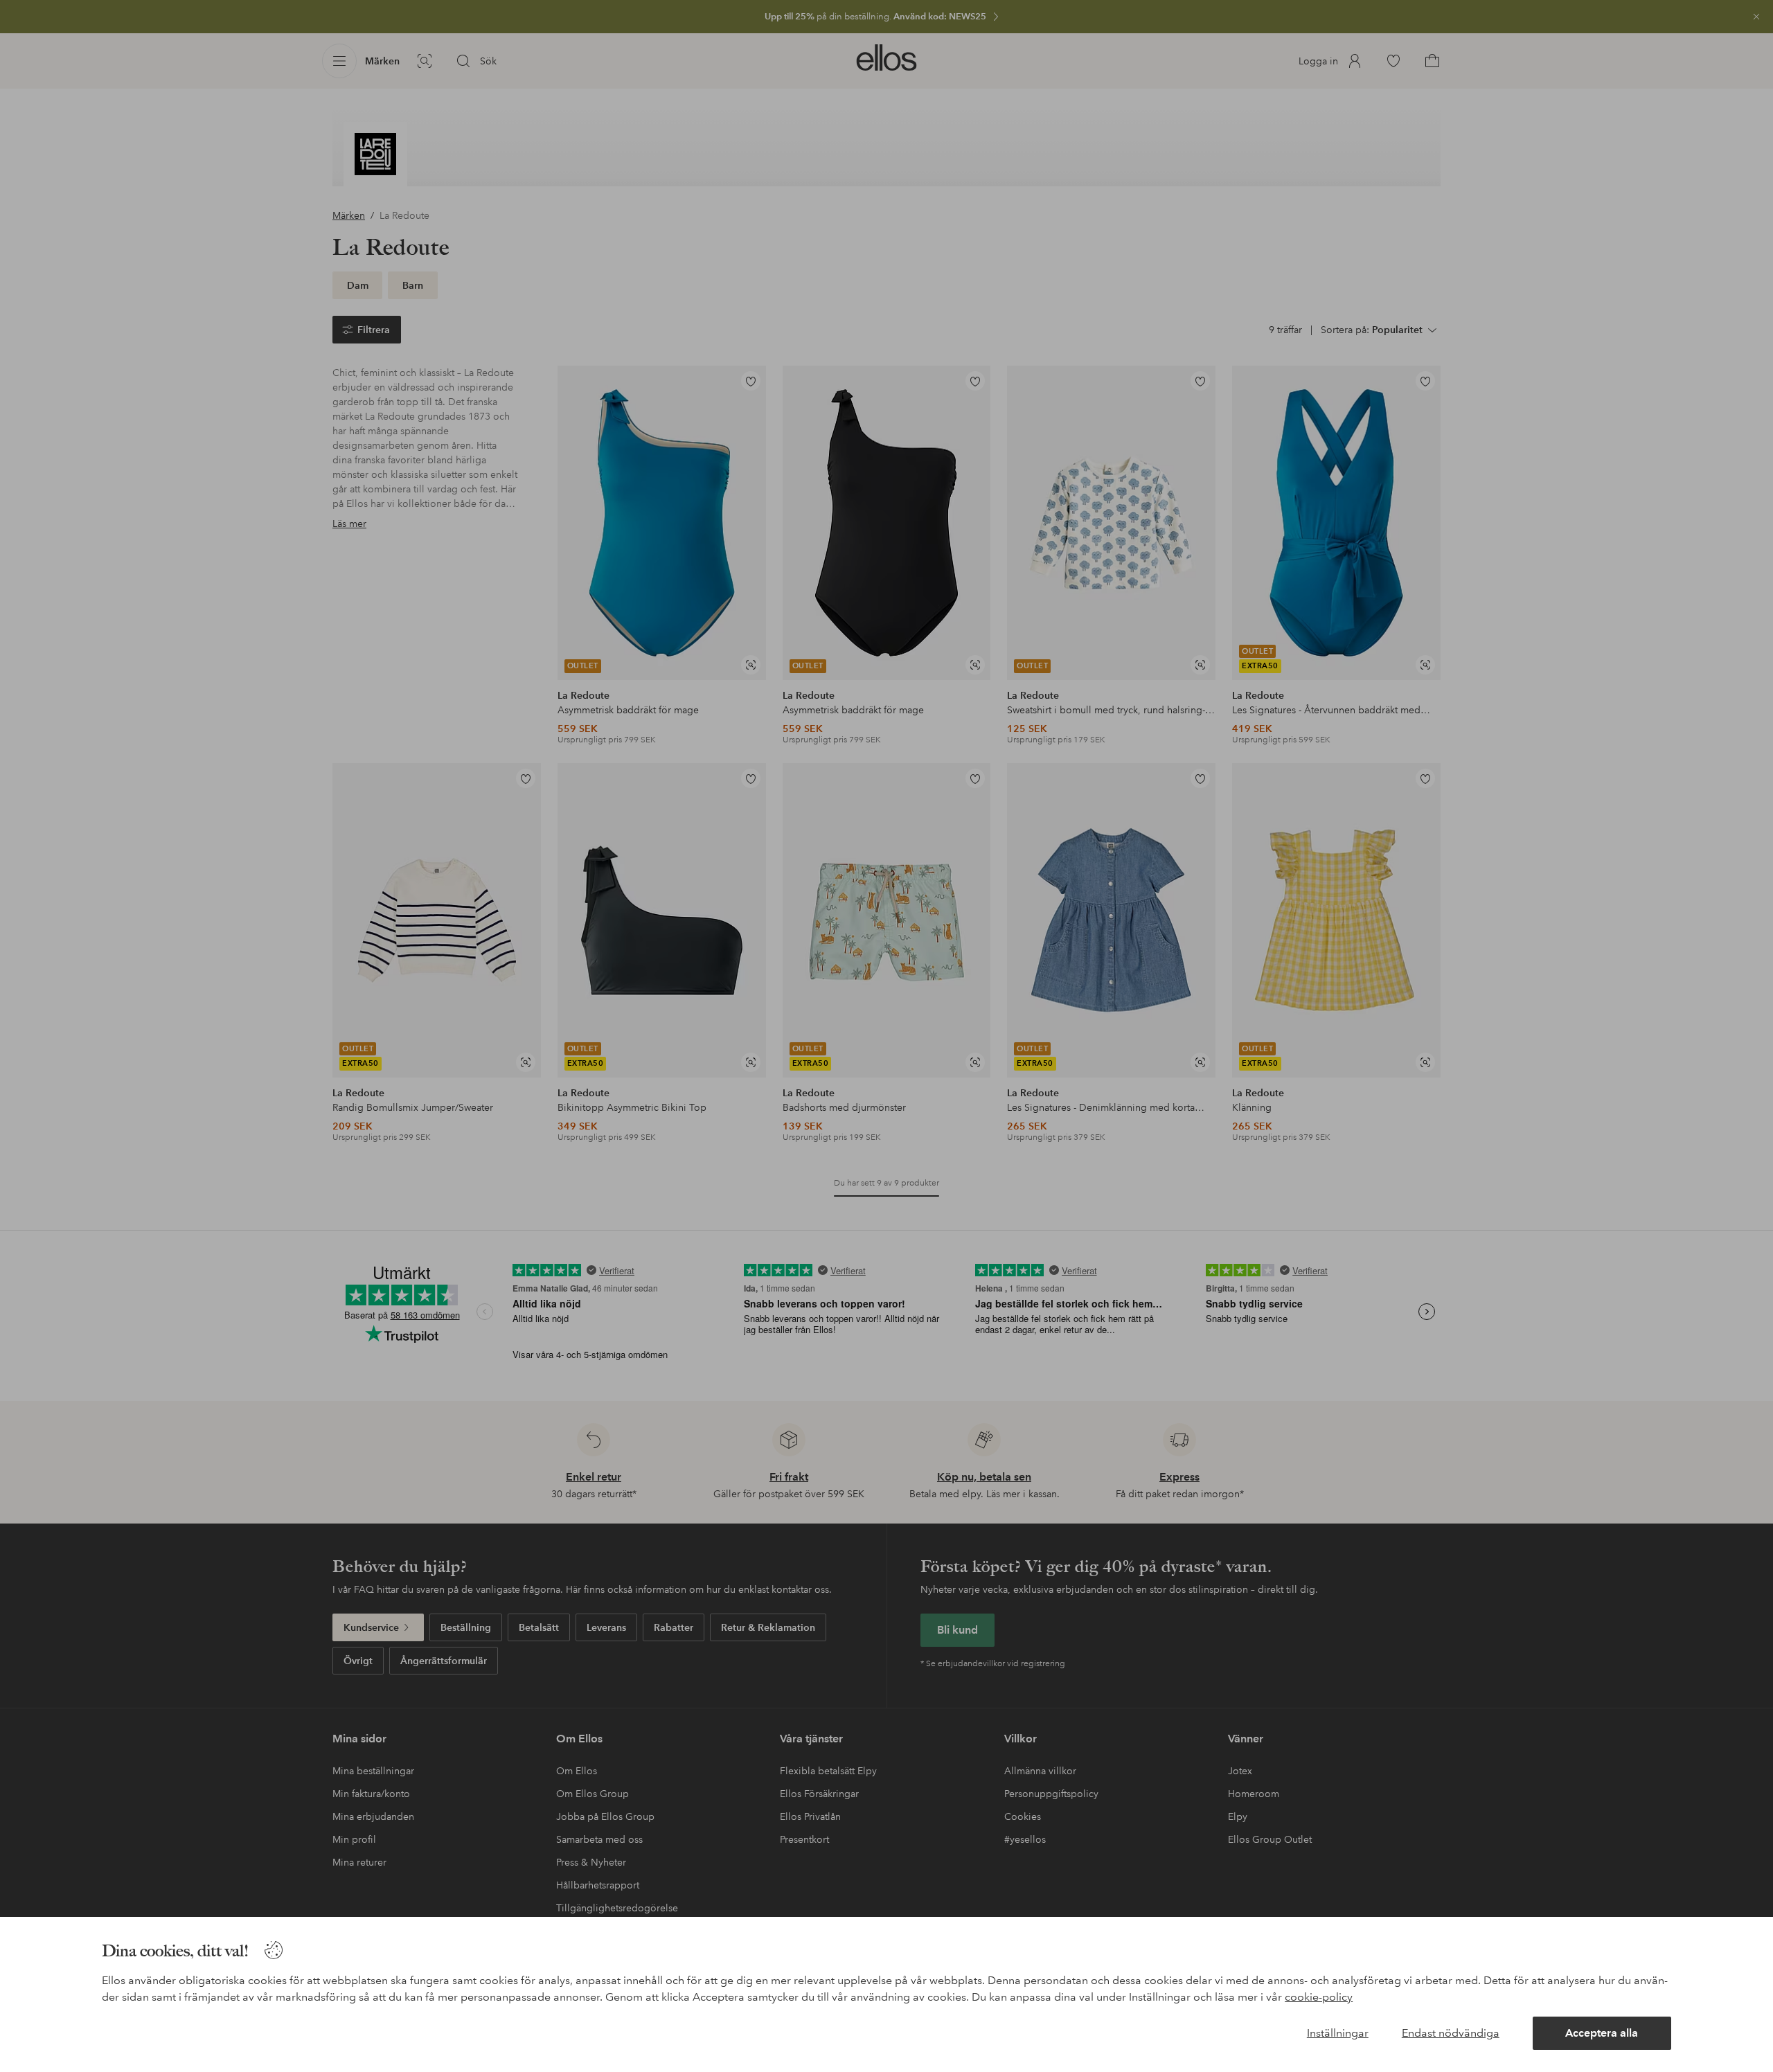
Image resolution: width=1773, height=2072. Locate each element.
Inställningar (1338, 2033)
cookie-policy (1319, 1997)
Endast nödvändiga (1451, 2033)
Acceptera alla (1602, 2033)
